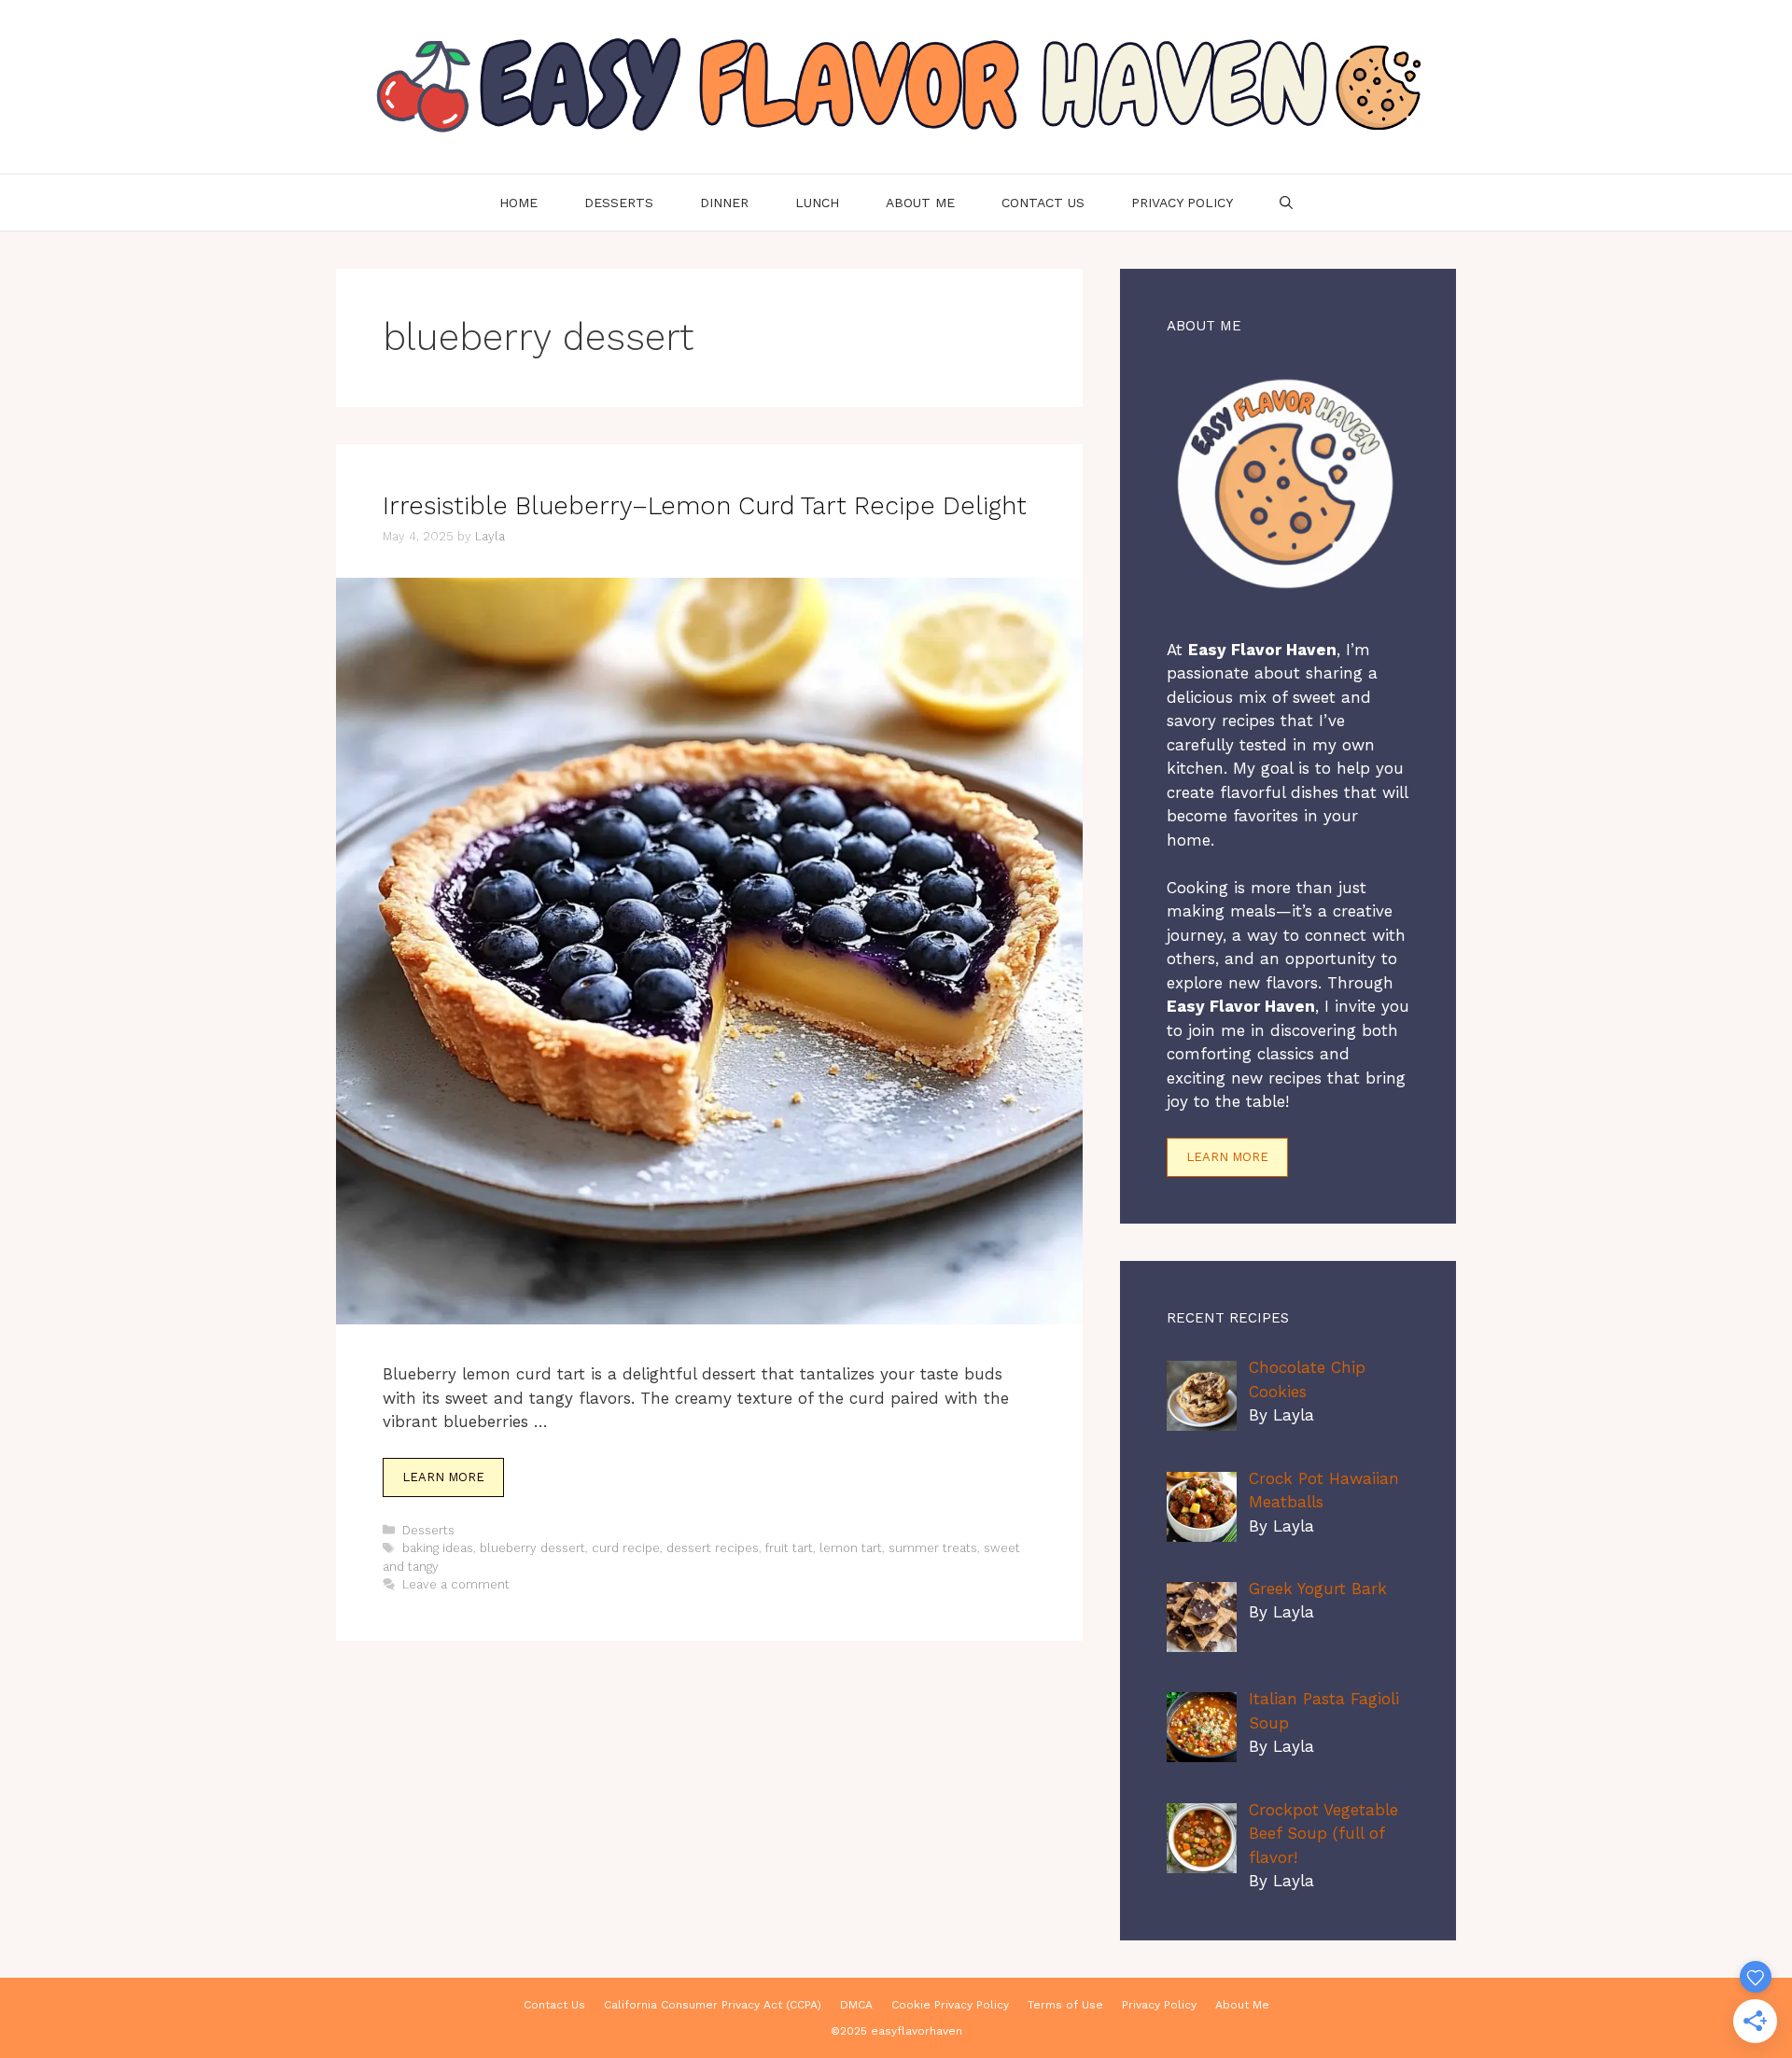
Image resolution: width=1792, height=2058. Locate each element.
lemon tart (851, 1548)
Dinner (724, 203)
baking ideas (438, 1548)
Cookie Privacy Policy (950, 2005)
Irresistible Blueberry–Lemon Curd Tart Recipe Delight (705, 506)
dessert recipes (713, 1548)
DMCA (856, 2005)
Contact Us (1043, 203)
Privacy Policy (1182, 203)
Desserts (619, 203)
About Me (920, 203)
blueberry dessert (532, 1548)
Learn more (1227, 1157)
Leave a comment (456, 1584)
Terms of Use (1065, 2005)
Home (518, 203)
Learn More (443, 1477)
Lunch (817, 203)
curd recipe (626, 1548)
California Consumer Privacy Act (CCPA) (713, 2005)
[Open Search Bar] (1286, 203)
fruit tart (789, 1548)
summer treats (933, 1548)
